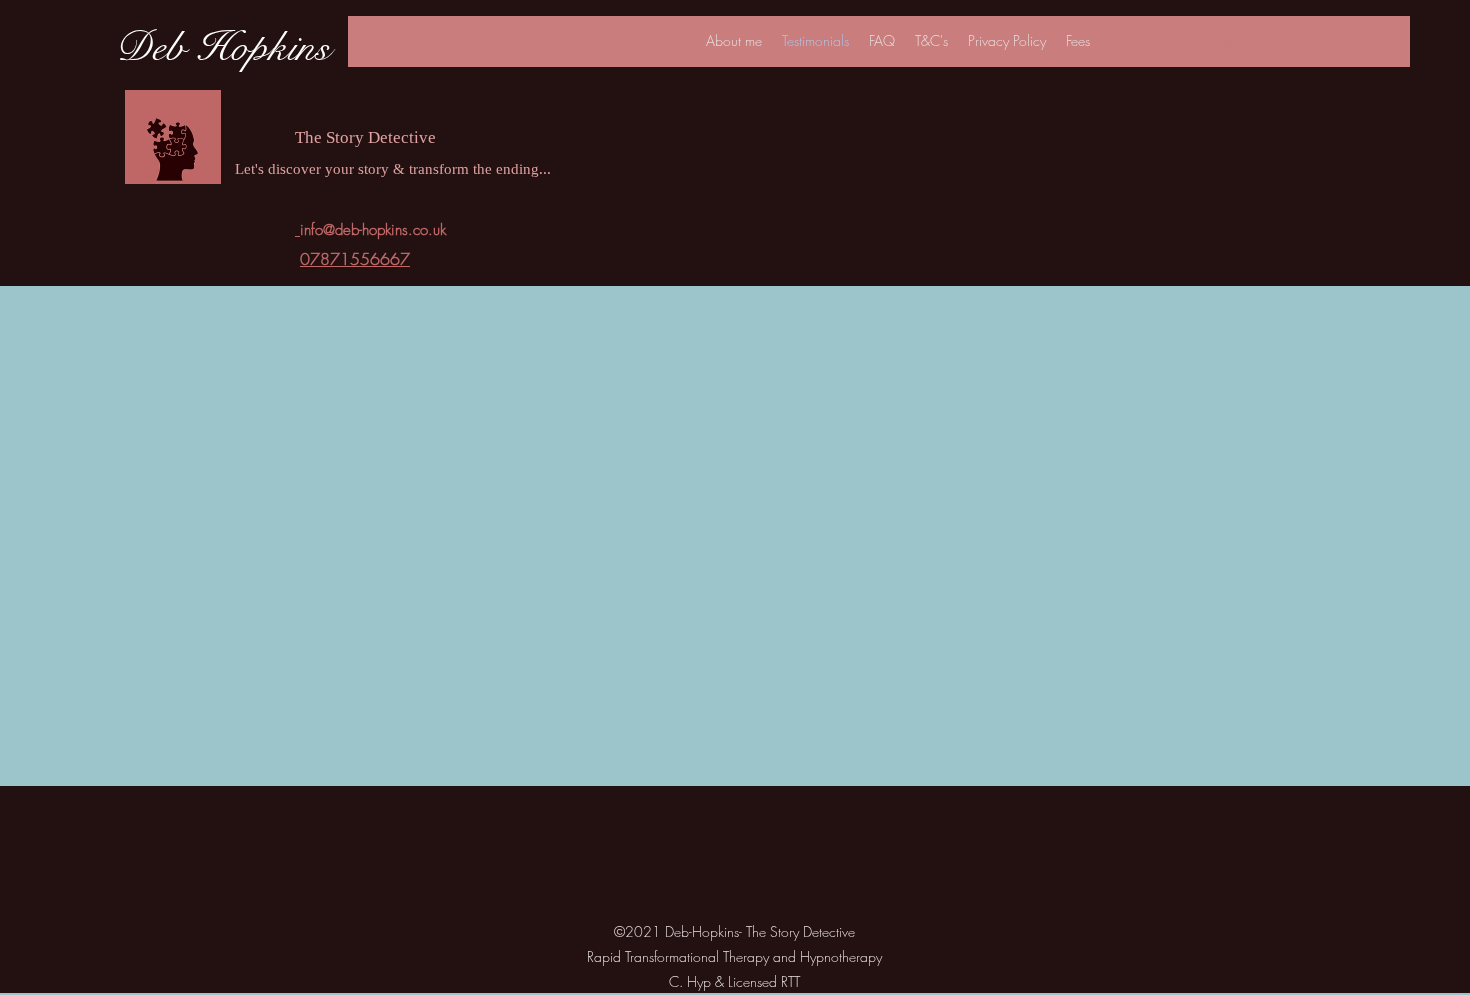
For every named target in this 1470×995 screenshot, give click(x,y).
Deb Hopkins (222, 47)
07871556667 (355, 259)
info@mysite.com (1246, 46)
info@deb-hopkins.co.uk (373, 230)
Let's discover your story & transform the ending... (393, 170)
